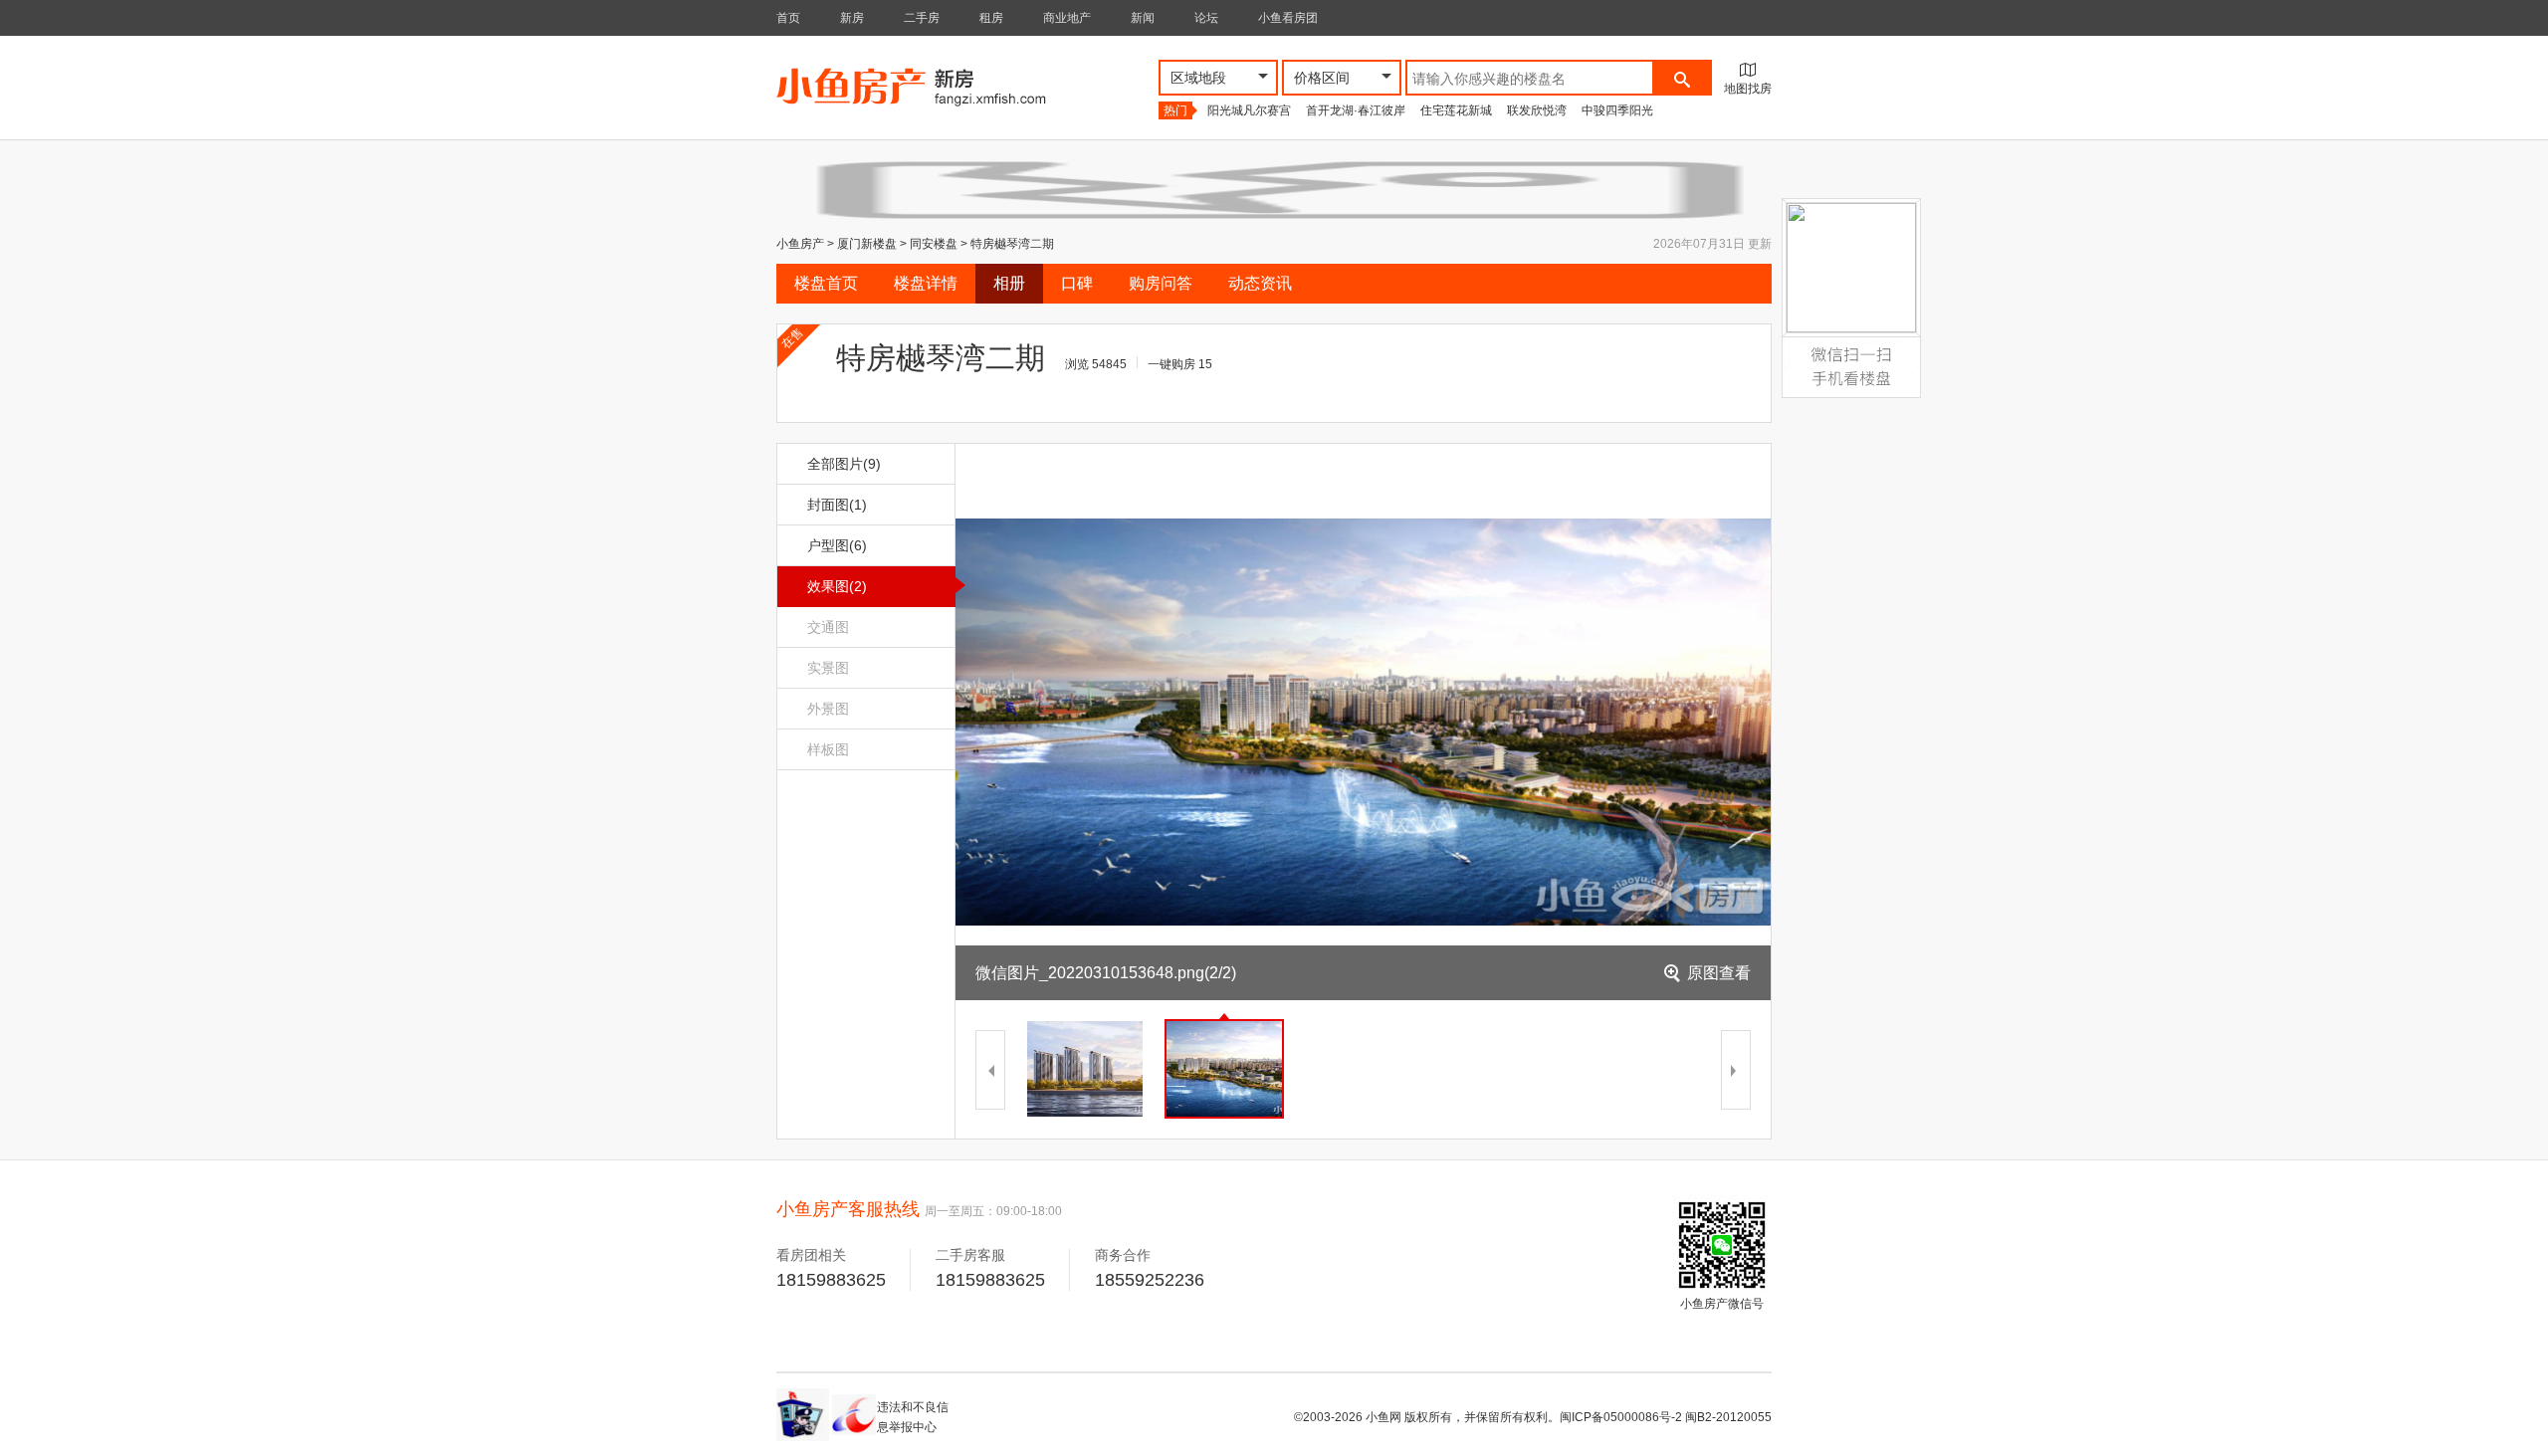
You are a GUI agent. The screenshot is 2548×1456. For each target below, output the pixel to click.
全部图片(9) (844, 464)
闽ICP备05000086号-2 (1621, 1417)
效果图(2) (837, 586)
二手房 (922, 18)
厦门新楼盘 (867, 244)
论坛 (1206, 18)
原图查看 (1719, 973)
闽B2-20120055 (1728, 1417)
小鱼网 (1383, 1417)
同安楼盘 (934, 244)
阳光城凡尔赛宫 (1249, 110)
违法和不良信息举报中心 (913, 1417)
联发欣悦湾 (1537, 110)
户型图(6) (837, 545)
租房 (991, 18)
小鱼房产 (800, 244)
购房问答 (1161, 283)
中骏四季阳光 (1617, 110)
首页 (788, 18)
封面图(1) (837, 505)
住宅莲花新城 (1456, 110)
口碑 (1077, 283)
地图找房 (1748, 89)
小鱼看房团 (1288, 18)
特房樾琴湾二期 (1012, 244)
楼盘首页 (826, 283)
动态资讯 (1260, 283)
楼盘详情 (926, 283)
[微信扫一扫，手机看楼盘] (1851, 349)
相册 (1009, 283)
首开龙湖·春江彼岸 (1356, 110)
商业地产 (1067, 18)
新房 (852, 18)
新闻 (1143, 18)
